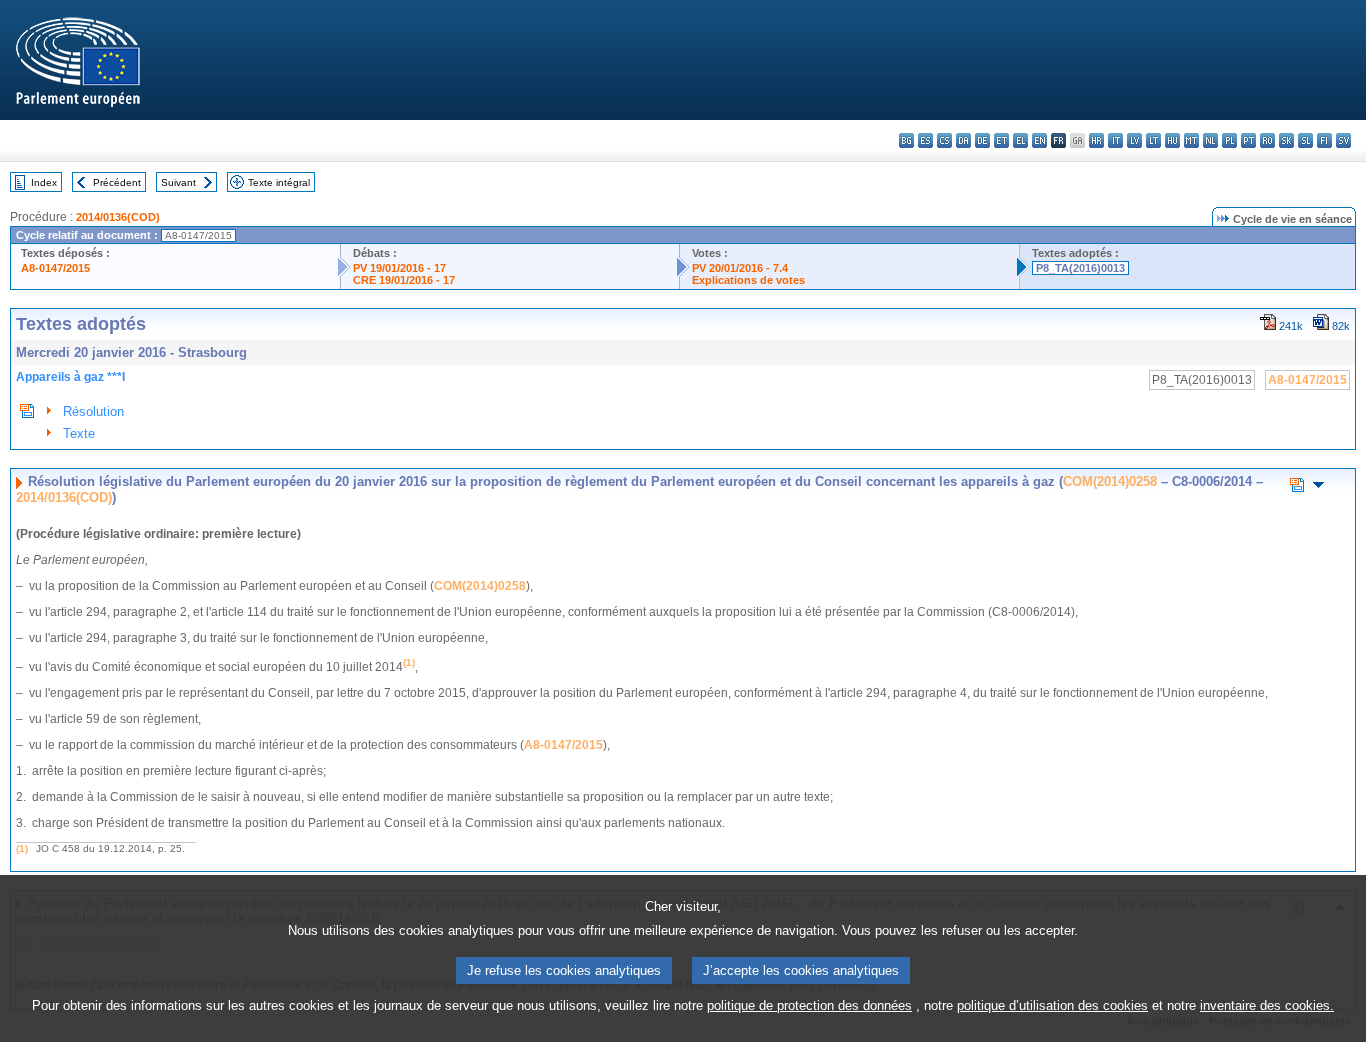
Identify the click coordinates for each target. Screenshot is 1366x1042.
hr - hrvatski (1096, 140)
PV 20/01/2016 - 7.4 (740, 268)
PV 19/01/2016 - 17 (399, 268)
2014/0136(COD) (118, 217)
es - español (925, 140)
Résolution (93, 411)
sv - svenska (1343, 140)
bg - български (906, 140)
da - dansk (963, 140)
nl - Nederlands (1210, 140)
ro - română (1267, 140)
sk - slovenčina (1286, 140)
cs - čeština (944, 140)
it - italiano (1115, 140)
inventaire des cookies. (1267, 1005)
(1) (22, 848)
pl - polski (1229, 140)
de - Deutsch (982, 140)
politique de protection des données (809, 1005)
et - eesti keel (1001, 140)
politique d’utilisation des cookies (1052, 1005)
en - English (1039, 140)
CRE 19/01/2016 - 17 (404, 280)
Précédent (117, 182)
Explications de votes (748, 280)
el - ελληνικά (1020, 140)
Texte (79, 433)
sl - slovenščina (1305, 140)
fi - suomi (1324, 140)
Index (44, 182)
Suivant (178, 182)
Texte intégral (279, 182)
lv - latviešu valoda (1134, 140)
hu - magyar (1172, 140)
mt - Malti (1191, 140)
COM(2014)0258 (1110, 481)
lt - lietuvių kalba (1153, 140)
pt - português (1248, 140)
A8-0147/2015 (55, 268)
